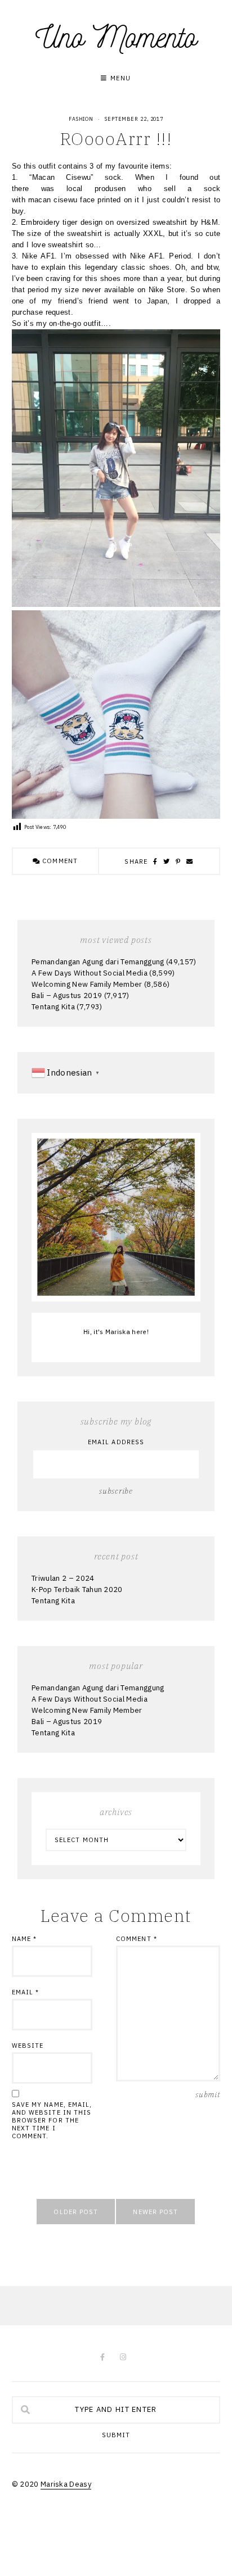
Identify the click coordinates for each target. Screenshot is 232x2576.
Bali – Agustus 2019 (67, 996)
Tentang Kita (53, 1007)
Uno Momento (116, 37)
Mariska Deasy (66, 2484)
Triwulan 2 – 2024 (63, 1578)
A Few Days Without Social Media (90, 973)
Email (26, 1992)
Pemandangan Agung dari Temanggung (98, 962)
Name (24, 1939)
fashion (81, 119)
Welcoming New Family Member (87, 984)
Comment (59, 861)
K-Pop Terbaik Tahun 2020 (77, 1589)
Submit (116, 2435)
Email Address (116, 1442)
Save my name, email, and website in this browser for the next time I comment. (52, 2120)
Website (28, 2046)
